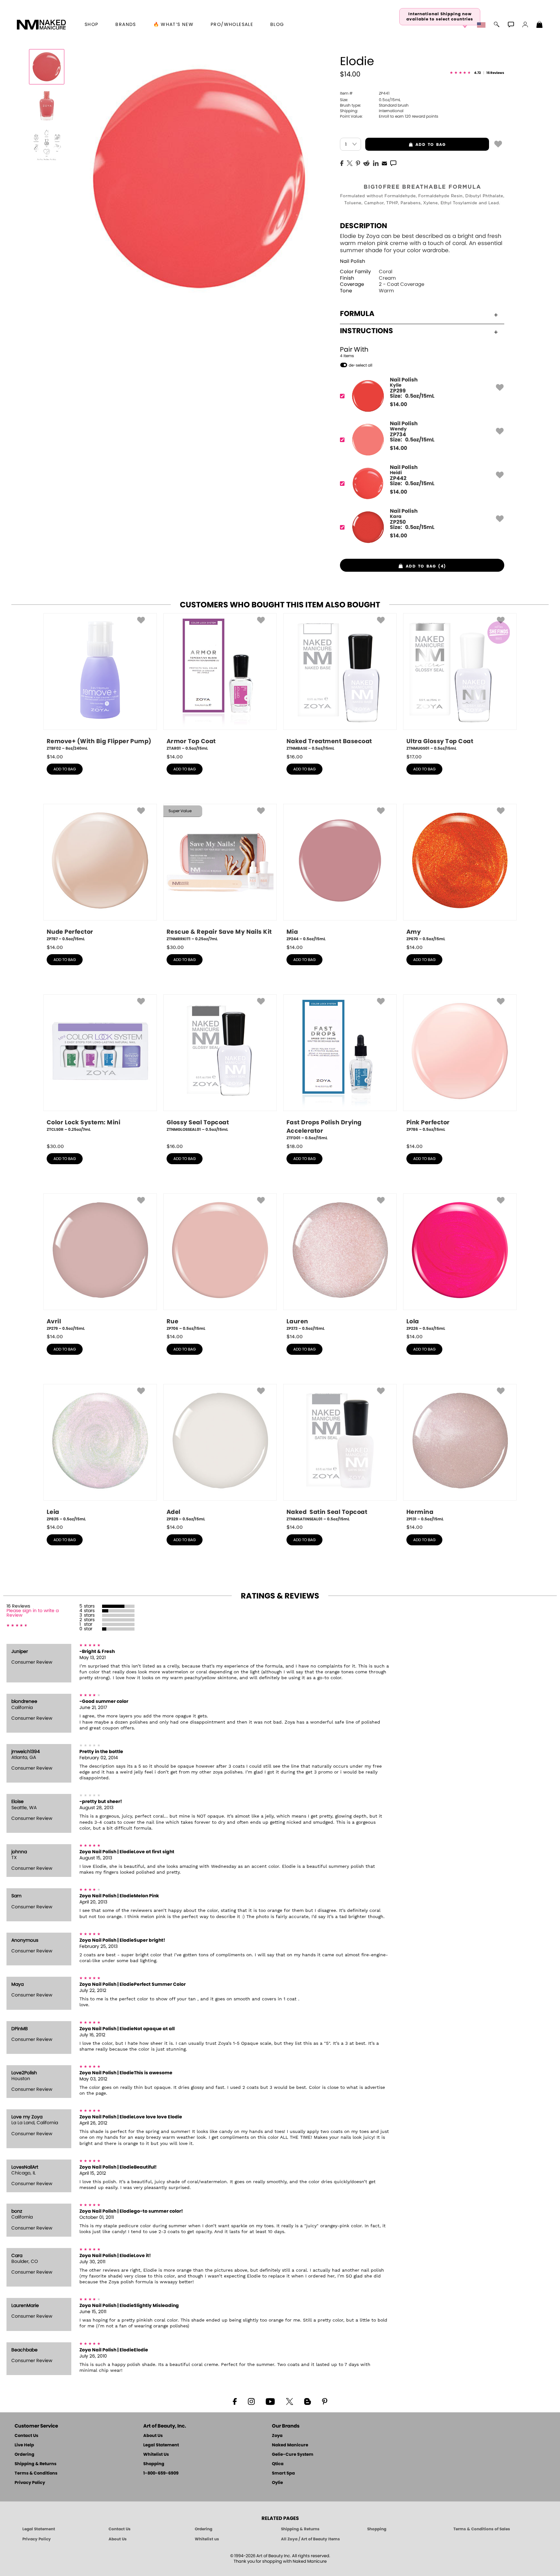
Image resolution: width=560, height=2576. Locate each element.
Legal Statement (161, 2445)
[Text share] (393, 163)
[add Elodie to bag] (498, 144)
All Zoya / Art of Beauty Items (310, 2539)
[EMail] (384, 163)
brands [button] (126, 25)
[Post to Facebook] (342, 163)
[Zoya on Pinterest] (324, 2401)
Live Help (24, 2445)
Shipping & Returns (35, 2464)
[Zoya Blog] (307, 2401)
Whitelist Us (156, 2455)
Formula (357, 314)
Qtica (278, 2464)
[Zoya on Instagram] (251, 2401)
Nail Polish (353, 261)
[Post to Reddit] (367, 163)
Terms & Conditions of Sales (482, 2529)
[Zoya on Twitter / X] (289, 2401)
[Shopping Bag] (540, 25)
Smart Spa (283, 2473)
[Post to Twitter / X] (350, 163)
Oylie (277, 2483)
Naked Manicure (290, 2445)
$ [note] (398, 404)
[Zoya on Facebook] (235, 2401)
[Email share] (384, 163)
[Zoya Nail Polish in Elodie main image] (47, 67)
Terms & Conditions (36, 2473)
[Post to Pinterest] (358, 163)
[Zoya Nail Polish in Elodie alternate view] (47, 106)
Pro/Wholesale (232, 25)
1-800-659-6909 (161, 2473)
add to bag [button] (405, 145)
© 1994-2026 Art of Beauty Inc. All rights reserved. (280, 2559)
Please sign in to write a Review (33, 1613)
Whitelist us (207, 2539)
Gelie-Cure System (293, 2455)
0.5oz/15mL (370, 100)
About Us (153, 2436)
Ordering (24, 2455)
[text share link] (393, 163)
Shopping (154, 2464)
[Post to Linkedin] (376, 163)
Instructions (367, 331)
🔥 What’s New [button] (174, 25)
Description (364, 226)
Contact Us (26, 2436)
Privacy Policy (30, 2483)
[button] (41, 25)
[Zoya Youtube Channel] (270, 2401)
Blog (277, 25)
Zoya (277, 2436)
